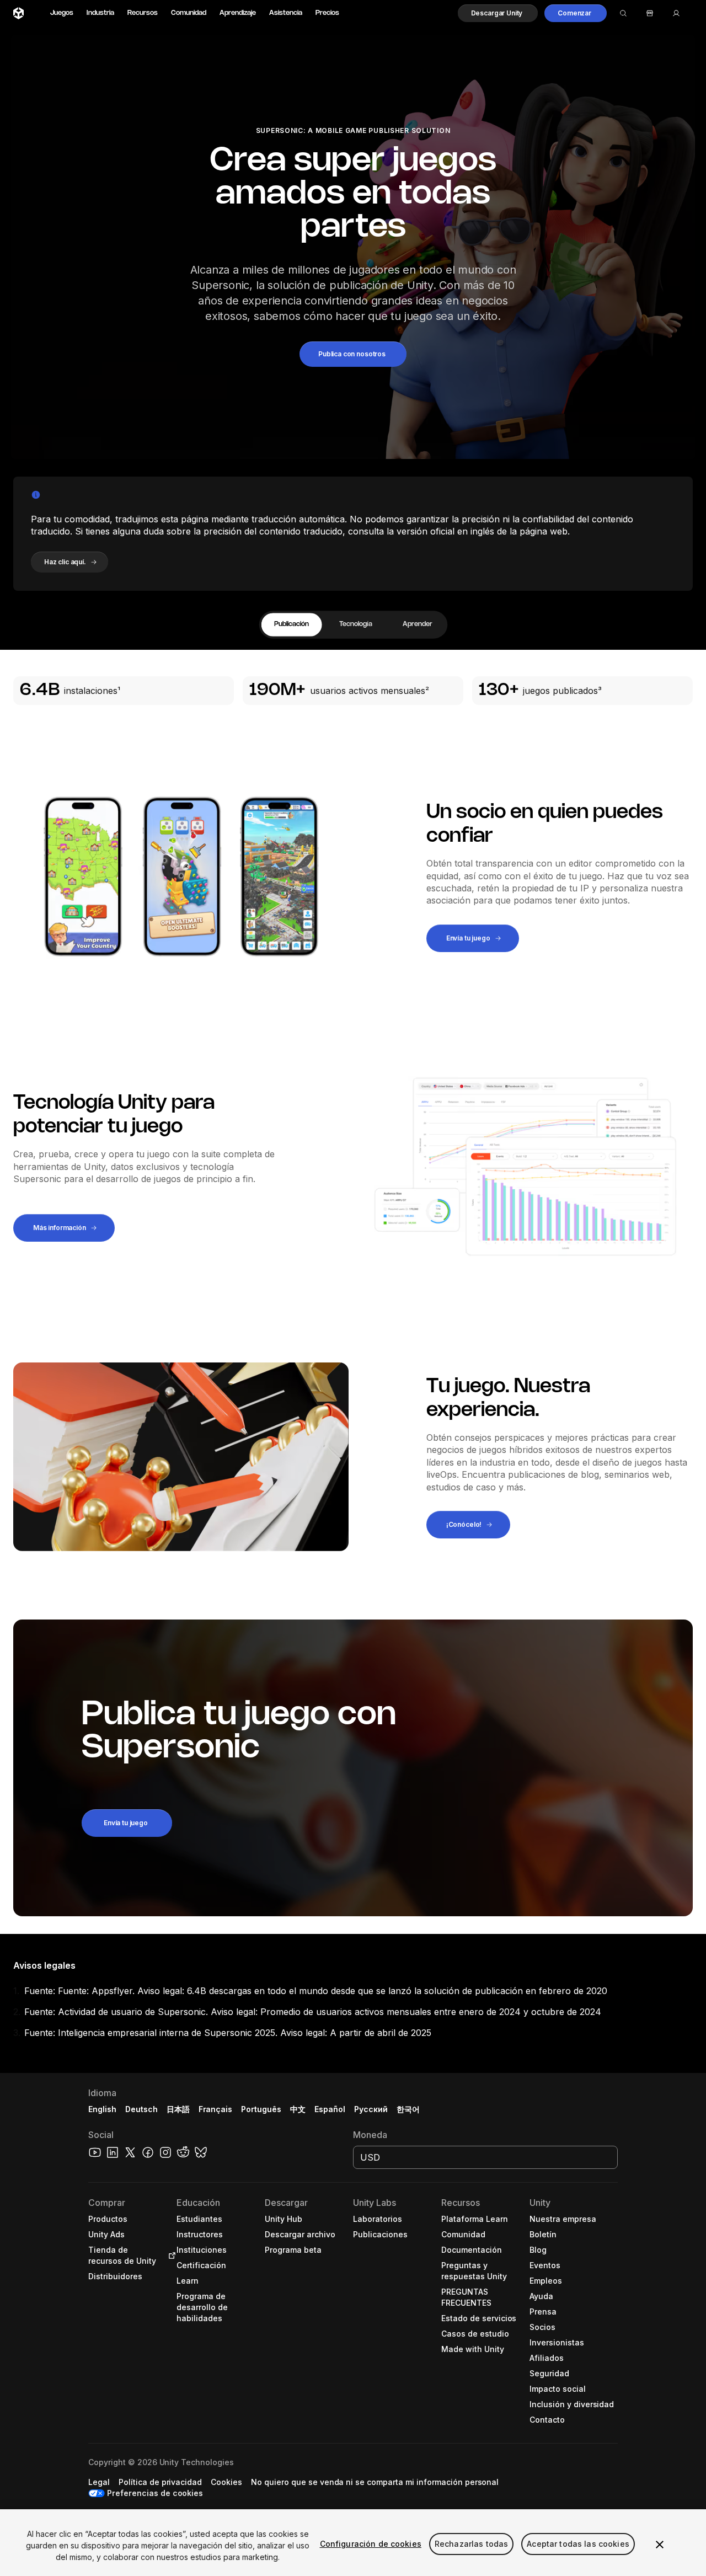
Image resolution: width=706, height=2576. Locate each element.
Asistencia (286, 13)
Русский (371, 2109)
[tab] (291, 625)
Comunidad (189, 13)
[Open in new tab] (170, 2256)
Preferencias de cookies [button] (155, 2493)
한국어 (408, 2109)
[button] (498, 13)
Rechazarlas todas (471, 2544)
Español (330, 2109)
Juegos (62, 13)
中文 (298, 2109)
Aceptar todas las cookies (578, 2544)
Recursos (143, 13)
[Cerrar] (660, 2545)
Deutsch (141, 2109)
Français (216, 2109)
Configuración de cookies (371, 2544)
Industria (100, 13)
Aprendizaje (238, 13)
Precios (327, 13)
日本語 (178, 2109)
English (102, 2109)
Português (261, 2109)
